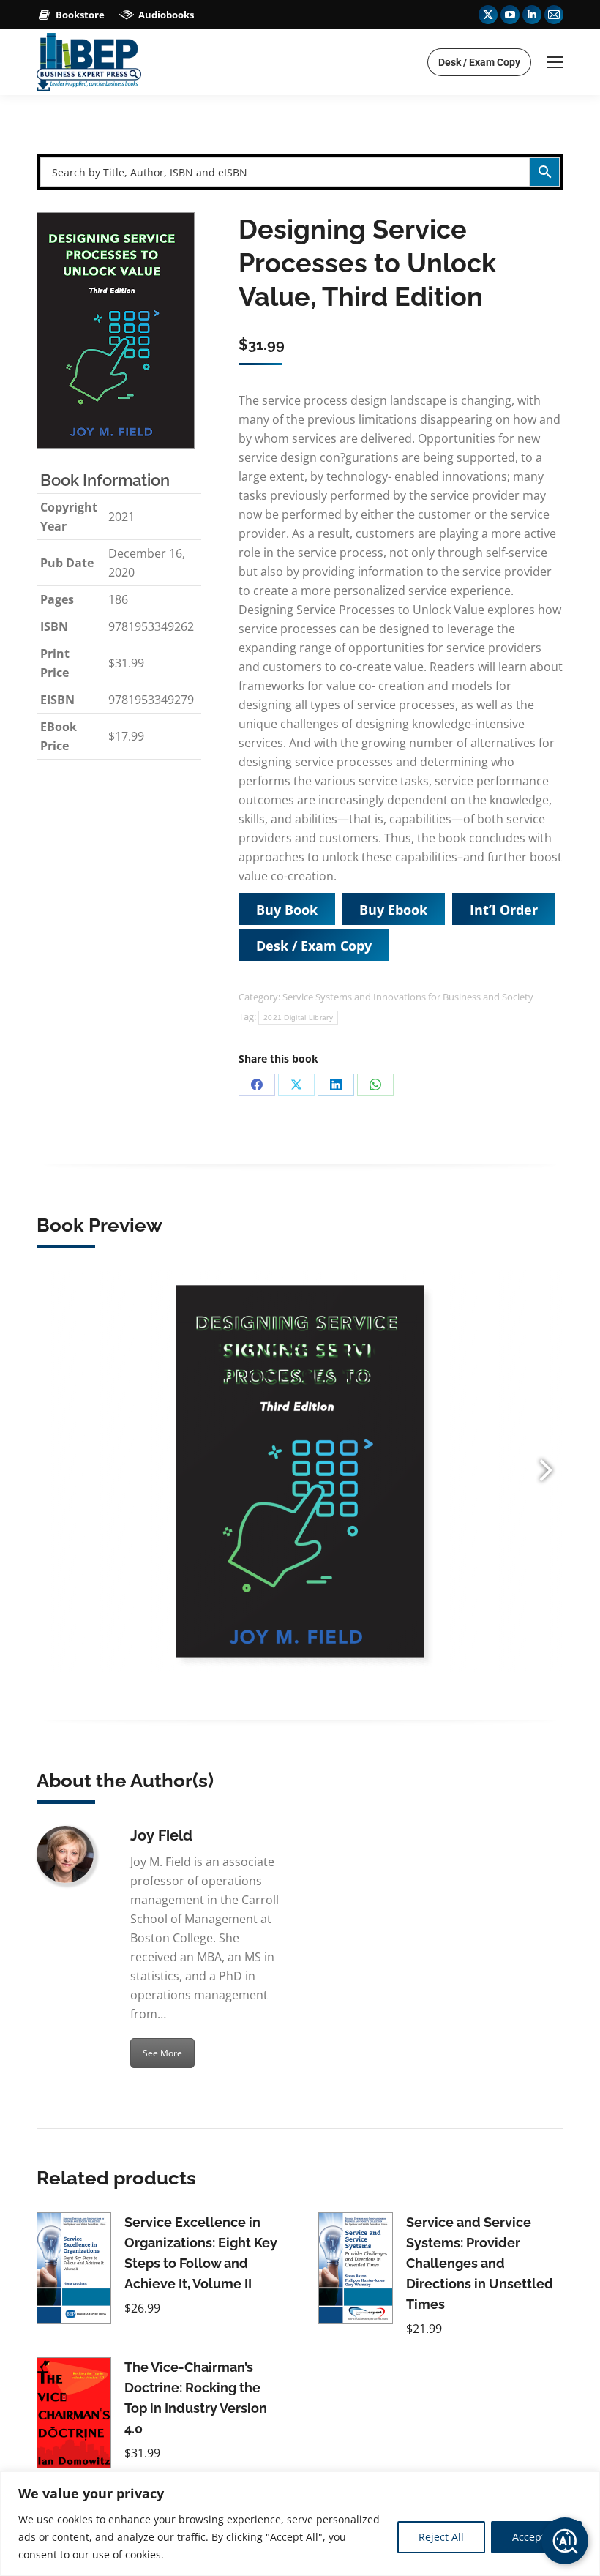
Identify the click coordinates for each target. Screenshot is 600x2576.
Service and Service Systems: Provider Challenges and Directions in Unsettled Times (480, 2263)
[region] (300, 2524)
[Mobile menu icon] (555, 62)
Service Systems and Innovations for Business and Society (408, 997)
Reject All (441, 2537)
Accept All (536, 2537)
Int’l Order (504, 910)
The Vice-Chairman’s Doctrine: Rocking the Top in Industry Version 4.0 (196, 2398)
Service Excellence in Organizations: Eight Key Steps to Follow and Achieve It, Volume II (201, 2253)
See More (162, 2053)
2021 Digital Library (298, 1018)
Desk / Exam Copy (314, 946)
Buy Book (287, 910)
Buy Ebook (393, 910)
